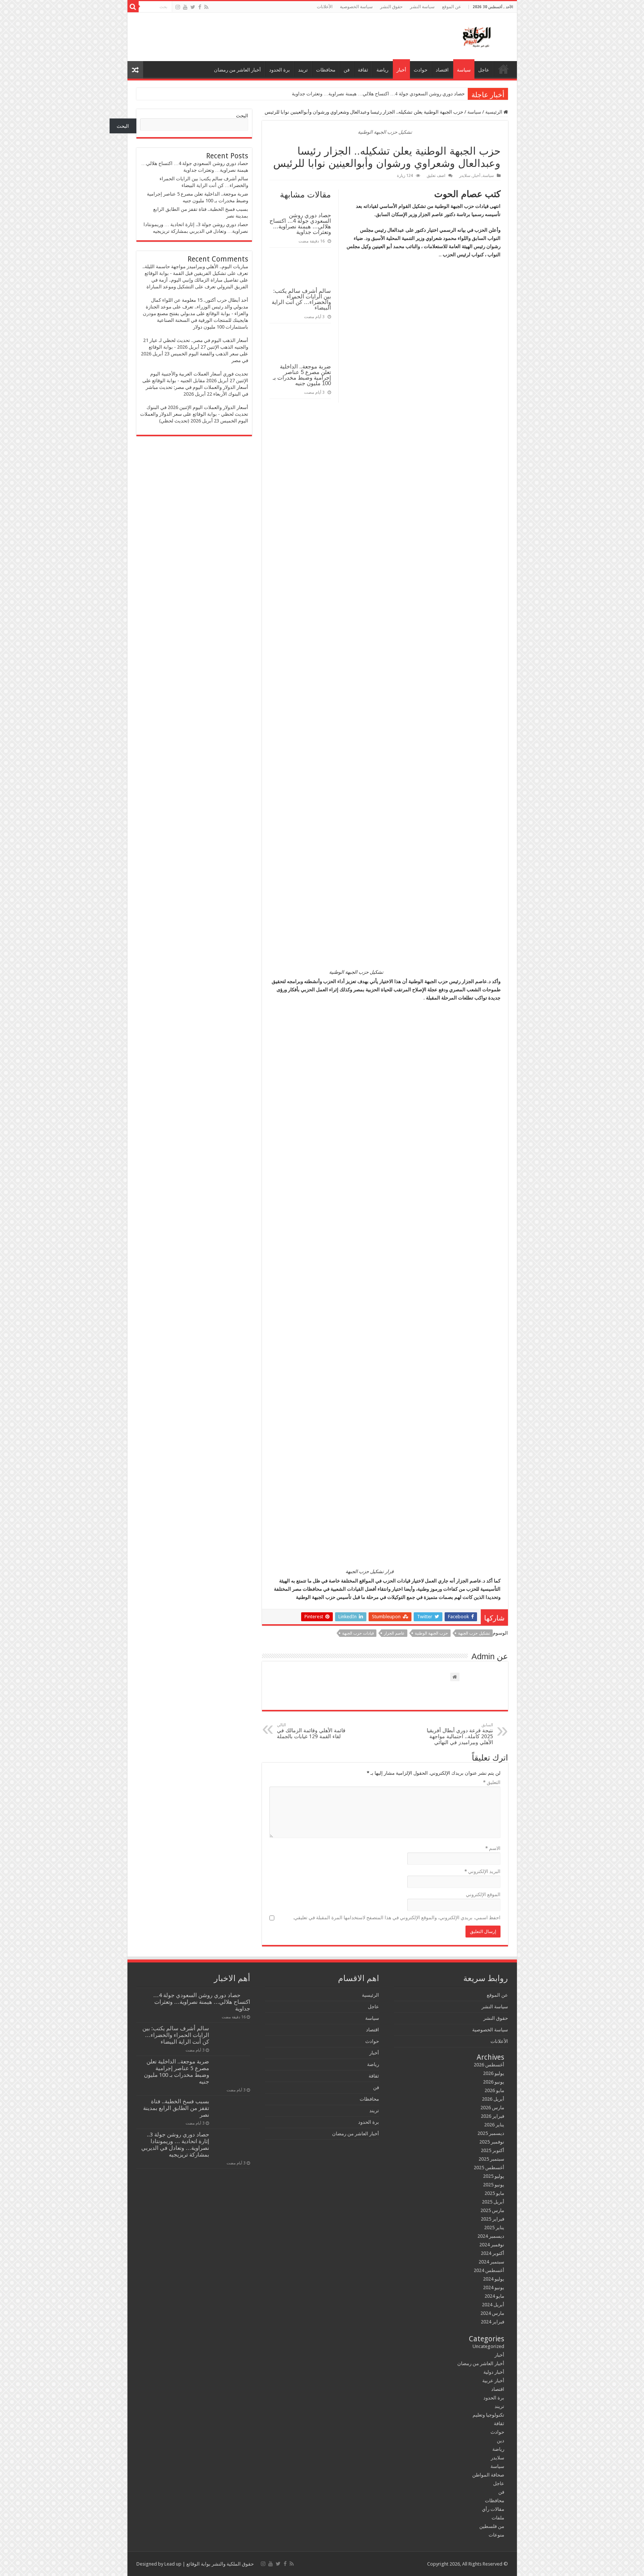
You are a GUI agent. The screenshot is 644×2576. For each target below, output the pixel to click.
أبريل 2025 (493, 2202)
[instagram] (178, 7)
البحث (242, 116)
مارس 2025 (492, 2210)
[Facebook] (200, 7)
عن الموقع (452, 7)
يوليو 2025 (494, 2176)
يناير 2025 (494, 2228)
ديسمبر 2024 (491, 2236)
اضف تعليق (436, 176)
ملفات (498, 2518)
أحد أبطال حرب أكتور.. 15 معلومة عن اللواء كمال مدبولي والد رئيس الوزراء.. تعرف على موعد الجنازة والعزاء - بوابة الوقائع (197, 307)
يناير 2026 (494, 2125)
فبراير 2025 (493, 2219)
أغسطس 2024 (489, 2270)
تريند (303, 70)
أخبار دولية (494, 2372)
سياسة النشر (422, 7)
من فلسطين (492, 2526)
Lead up (173, 2564)
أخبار (401, 70)
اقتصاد (442, 70)
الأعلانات (325, 7)
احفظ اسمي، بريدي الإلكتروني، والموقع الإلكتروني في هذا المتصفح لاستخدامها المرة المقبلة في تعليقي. (397, 1918)
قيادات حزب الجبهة (358, 1633)
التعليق (492, 1782)
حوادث (421, 70)
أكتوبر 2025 (493, 2150)
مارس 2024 (492, 2313)
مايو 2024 (494, 2296)
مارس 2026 (492, 2108)
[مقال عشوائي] (135, 70)
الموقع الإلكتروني (483, 1894)
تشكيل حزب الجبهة (474, 1633)
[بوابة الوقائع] (476, 35)
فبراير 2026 (493, 2116)
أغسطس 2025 (489, 2168)
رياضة (382, 70)
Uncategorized (488, 2346)
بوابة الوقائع (198, 2564)
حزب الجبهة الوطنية (431, 1633)
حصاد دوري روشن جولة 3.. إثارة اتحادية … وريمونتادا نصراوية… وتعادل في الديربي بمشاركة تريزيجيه (175, 2145)
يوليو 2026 (494, 2073)
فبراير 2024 (493, 2322)
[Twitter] (193, 7)
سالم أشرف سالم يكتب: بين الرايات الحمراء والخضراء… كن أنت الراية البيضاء (301, 299)
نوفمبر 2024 (492, 2245)
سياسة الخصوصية (356, 7)
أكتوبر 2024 (493, 2253)
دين (501, 2441)
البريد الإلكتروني (482, 1871)
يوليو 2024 (494, 2279)
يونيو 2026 (494, 2082)
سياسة (464, 70)
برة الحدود (280, 70)
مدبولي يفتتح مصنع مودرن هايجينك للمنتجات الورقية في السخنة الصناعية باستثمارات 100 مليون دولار (195, 320)
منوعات (496, 2535)
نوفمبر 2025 (492, 2142)
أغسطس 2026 (489, 2065)
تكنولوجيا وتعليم (488, 2415)
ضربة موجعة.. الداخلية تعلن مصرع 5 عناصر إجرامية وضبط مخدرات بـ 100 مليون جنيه (302, 375)
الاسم (493, 1848)
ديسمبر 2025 (491, 2133)
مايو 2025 (494, 2193)
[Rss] (206, 7)
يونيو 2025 (494, 2185)
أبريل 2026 (493, 2099)
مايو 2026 (494, 2090)
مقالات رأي (493, 2509)
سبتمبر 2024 (491, 2262)
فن (347, 70)
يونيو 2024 (494, 2287)
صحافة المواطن (488, 2475)
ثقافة (363, 70)
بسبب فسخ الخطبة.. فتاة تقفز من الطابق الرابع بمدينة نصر (176, 2108)
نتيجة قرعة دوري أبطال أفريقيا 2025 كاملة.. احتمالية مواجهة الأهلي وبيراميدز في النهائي (460, 1734)
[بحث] (133, 7)
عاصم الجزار (394, 1633)
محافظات (326, 70)
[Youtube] (185, 7)
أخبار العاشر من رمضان (237, 70)
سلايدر (465, 176)
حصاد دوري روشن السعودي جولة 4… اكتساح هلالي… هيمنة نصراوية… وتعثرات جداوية (378, 94)
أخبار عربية (493, 2381)
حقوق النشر (391, 7)
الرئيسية (503, 69)
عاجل (484, 70)
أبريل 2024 (493, 2305)
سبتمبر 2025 (491, 2159)
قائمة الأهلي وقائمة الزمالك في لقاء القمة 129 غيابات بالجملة (311, 1731)
